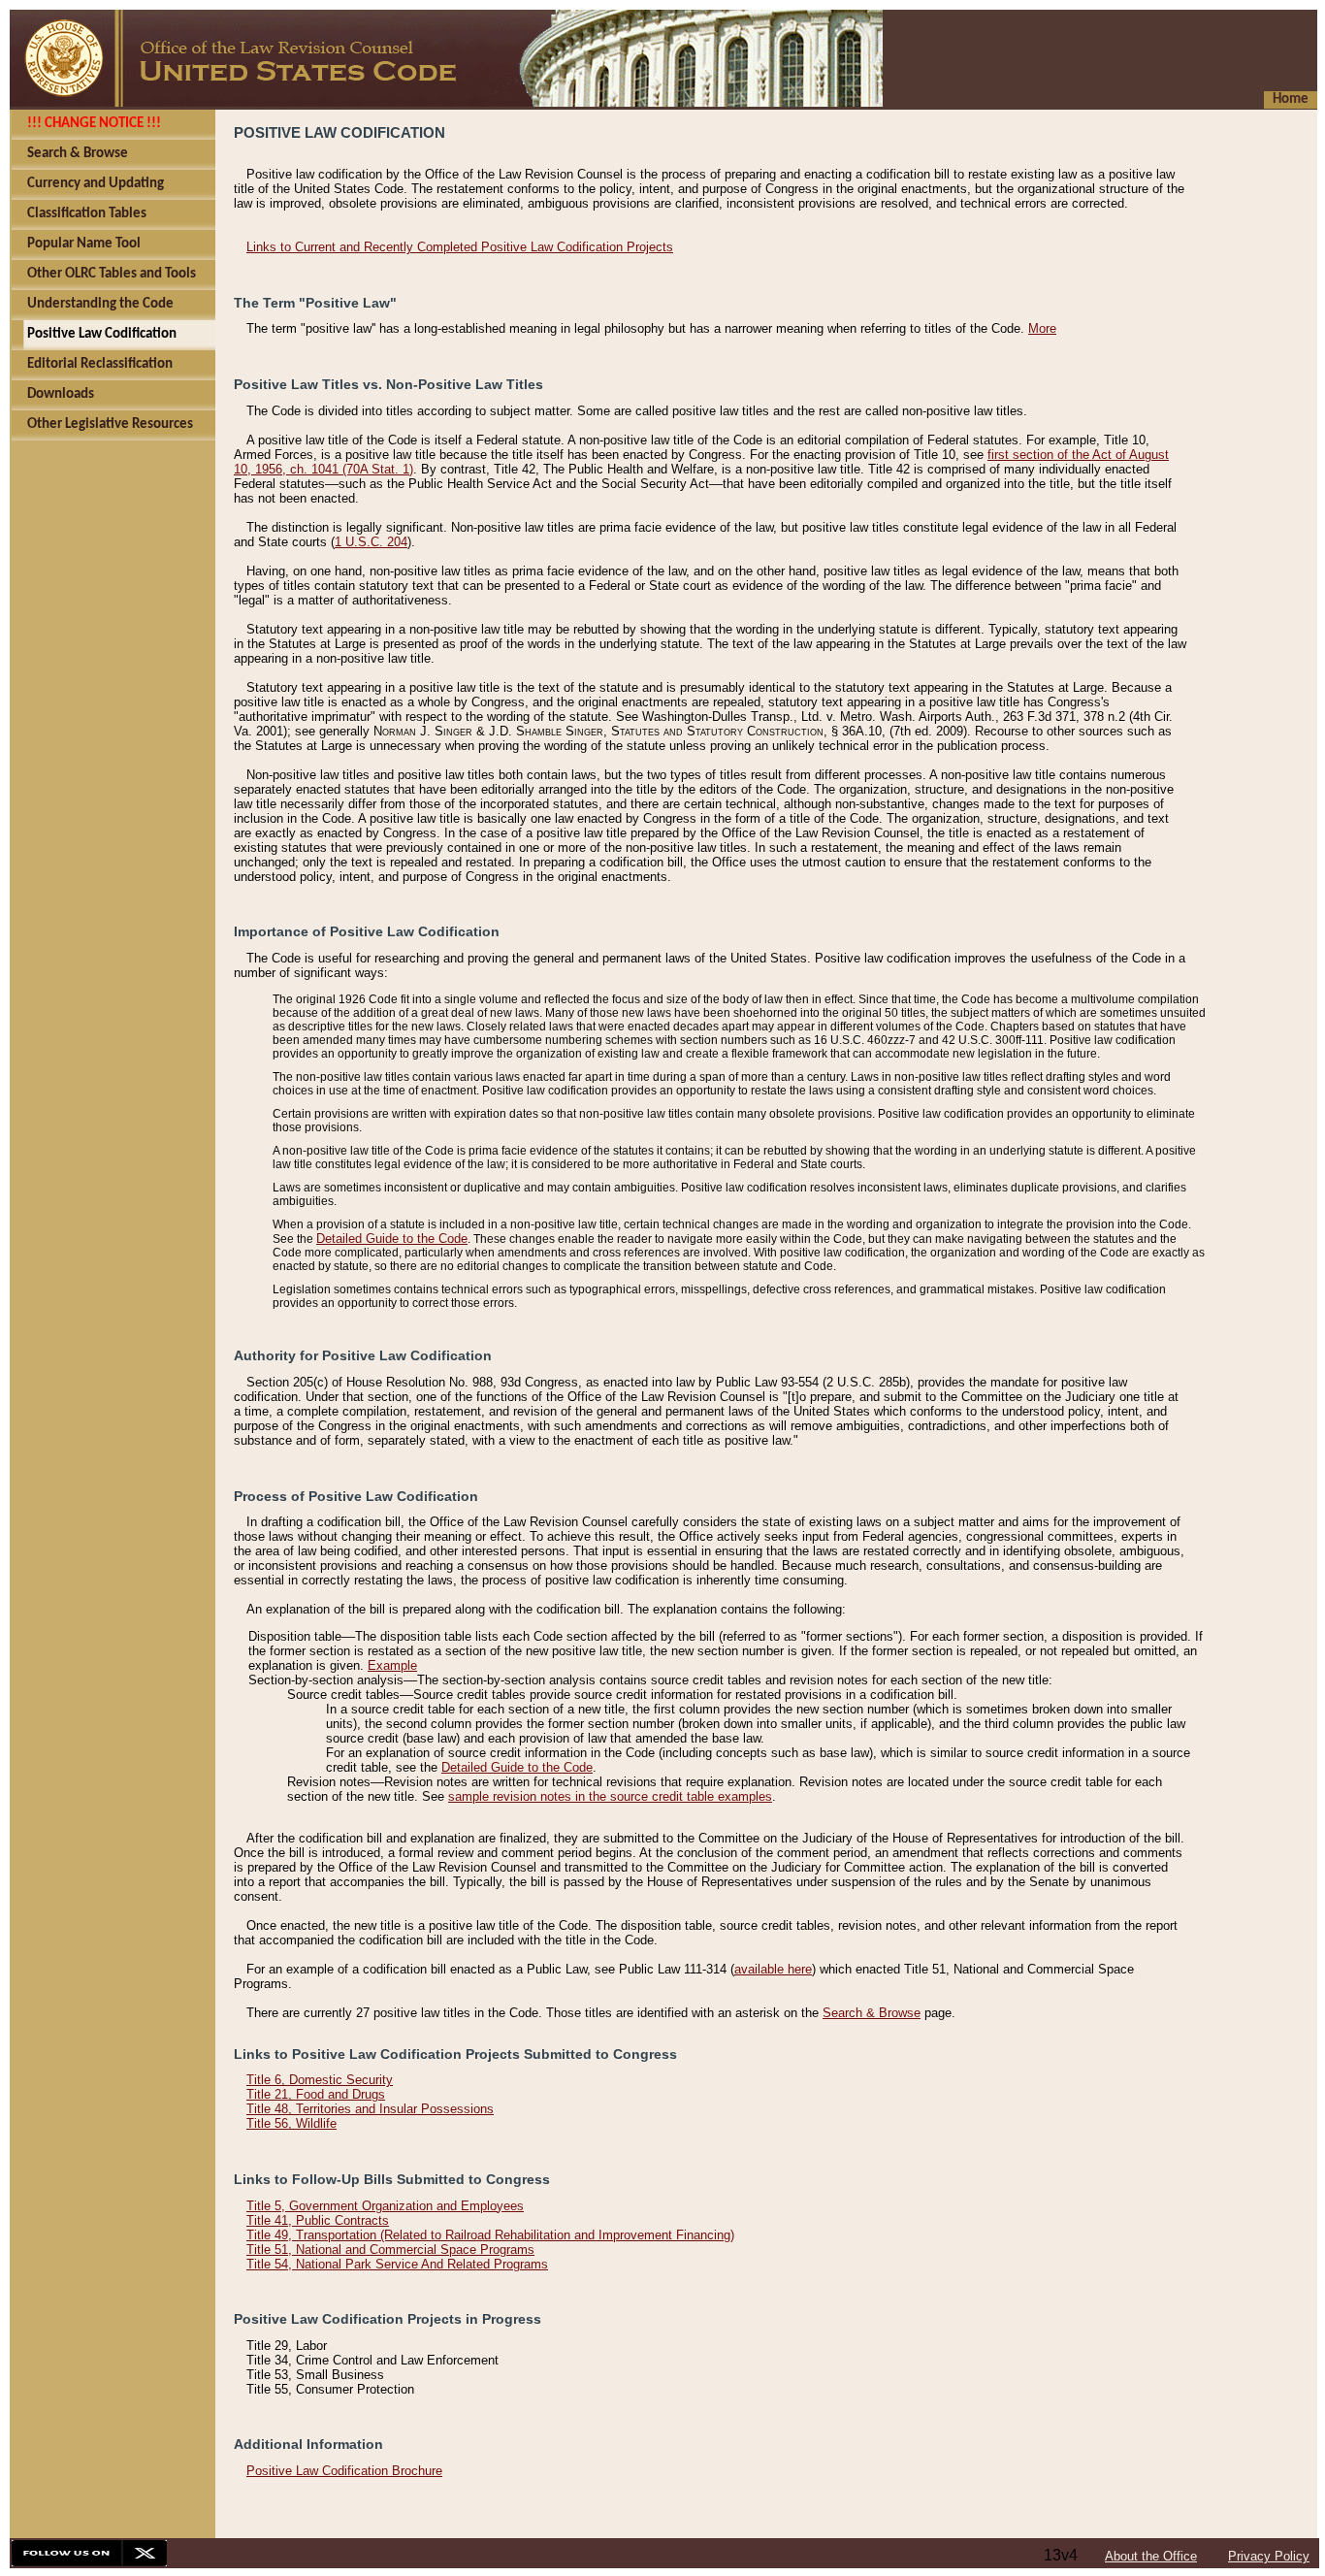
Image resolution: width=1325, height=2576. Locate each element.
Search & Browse (872, 2013)
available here (773, 1969)
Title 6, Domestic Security (320, 2080)
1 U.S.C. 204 (371, 542)
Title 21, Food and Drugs (316, 2094)
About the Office (1151, 2556)
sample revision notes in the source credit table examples (610, 1796)
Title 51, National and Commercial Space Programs (390, 2250)
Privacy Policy (1269, 2556)
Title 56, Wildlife (291, 2123)
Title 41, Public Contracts (318, 2220)
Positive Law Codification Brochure (344, 2471)
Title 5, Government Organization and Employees (385, 2206)
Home (1291, 99)
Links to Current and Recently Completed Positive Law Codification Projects (460, 247)
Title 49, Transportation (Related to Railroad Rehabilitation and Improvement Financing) (490, 2235)
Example (392, 1665)
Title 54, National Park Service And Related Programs (397, 2264)
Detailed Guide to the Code (392, 1239)
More (1042, 328)
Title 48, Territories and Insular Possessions (370, 2109)
